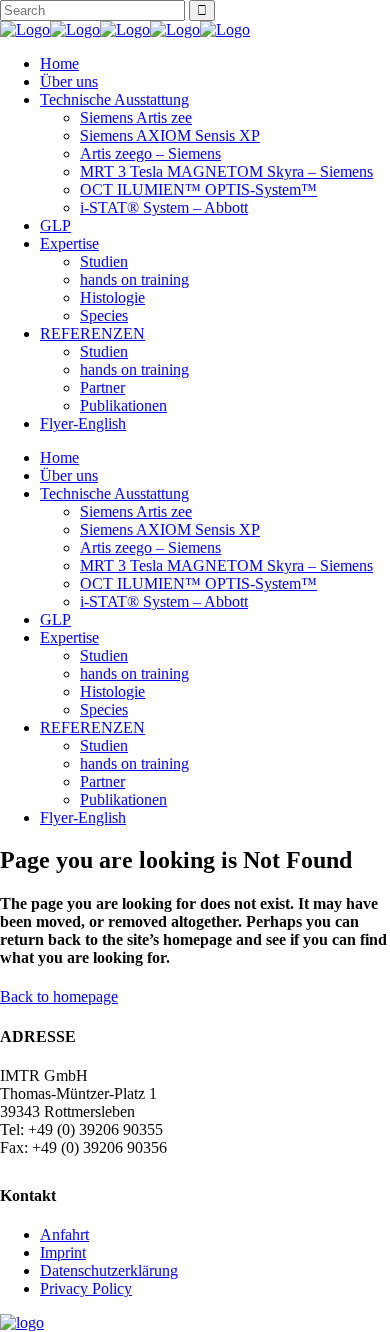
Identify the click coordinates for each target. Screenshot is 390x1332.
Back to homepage (59, 996)
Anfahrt (64, 1234)
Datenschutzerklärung (109, 1270)
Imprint (63, 1252)
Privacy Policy (86, 1288)
